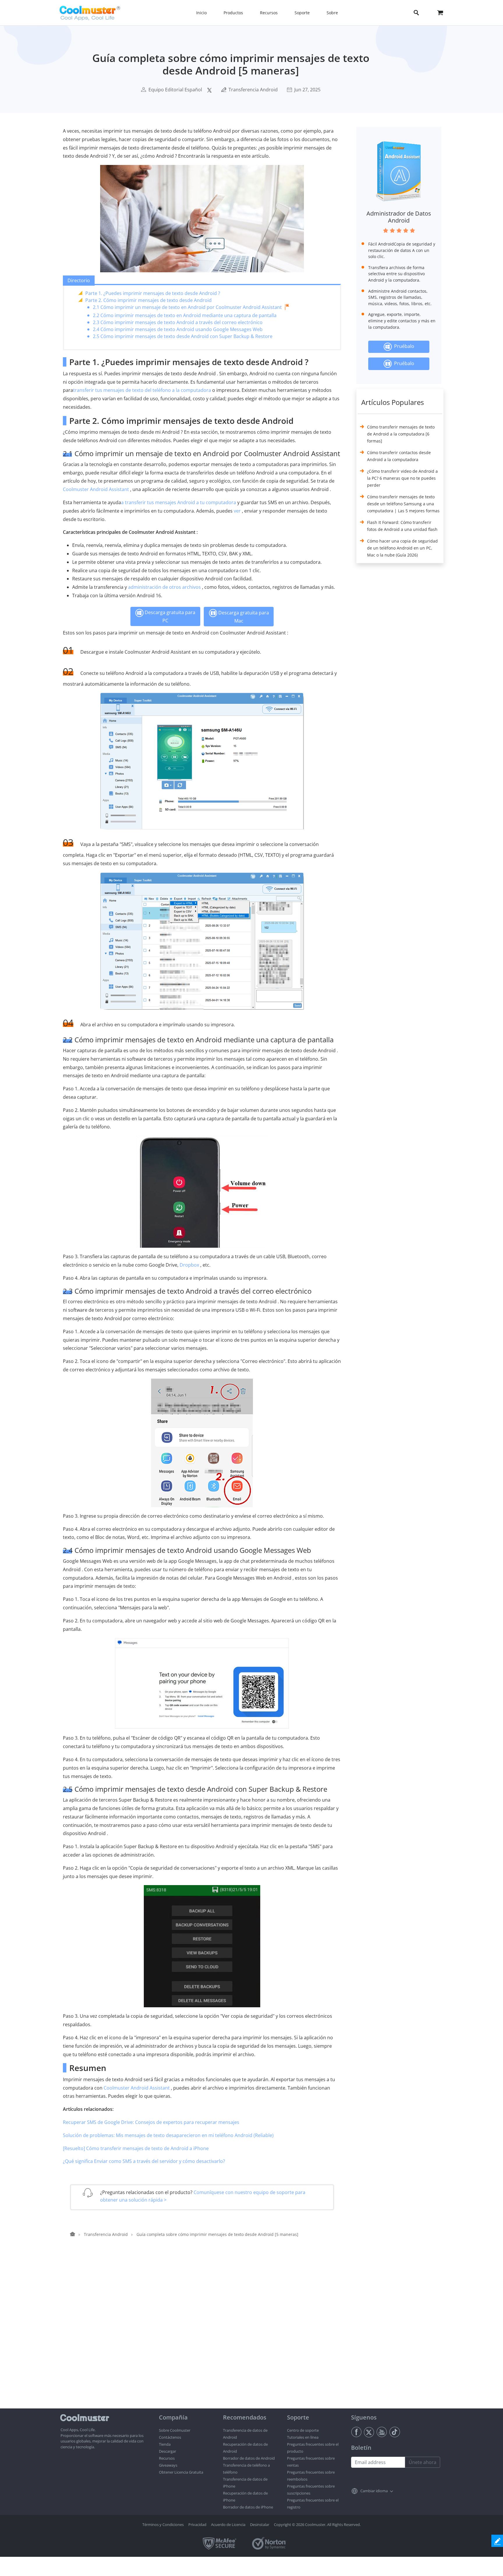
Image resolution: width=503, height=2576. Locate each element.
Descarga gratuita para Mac (243, 616)
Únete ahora (423, 2462)
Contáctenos (170, 2437)
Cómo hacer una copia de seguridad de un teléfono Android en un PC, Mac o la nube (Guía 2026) (402, 548)
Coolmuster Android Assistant (96, 489)
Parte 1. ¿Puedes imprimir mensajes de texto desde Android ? (153, 293)
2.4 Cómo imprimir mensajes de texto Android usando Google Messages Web (178, 329)
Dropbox (189, 1265)
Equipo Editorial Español (175, 90)
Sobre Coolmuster (175, 2430)
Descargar (168, 2451)
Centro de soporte (303, 2430)
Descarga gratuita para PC (169, 616)
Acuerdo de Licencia (228, 2525)
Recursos (167, 2458)
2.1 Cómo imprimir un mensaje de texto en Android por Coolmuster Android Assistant (187, 307)
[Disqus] (205, 2334)
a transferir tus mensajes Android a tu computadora (179, 502)
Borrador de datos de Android (249, 2458)
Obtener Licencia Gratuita (181, 2472)
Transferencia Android (253, 90)
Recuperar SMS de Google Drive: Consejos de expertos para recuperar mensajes (151, 2122)
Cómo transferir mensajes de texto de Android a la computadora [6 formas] (401, 434)
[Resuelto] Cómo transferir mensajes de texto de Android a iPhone (136, 2148)
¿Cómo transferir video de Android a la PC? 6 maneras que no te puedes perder (402, 478)
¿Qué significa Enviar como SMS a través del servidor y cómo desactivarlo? (144, 2161)
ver (237, 511)
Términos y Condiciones (163, 2525)
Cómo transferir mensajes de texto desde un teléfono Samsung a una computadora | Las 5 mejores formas (403, 504)
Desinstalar (260, 2525)
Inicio (201, 13)
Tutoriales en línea (303, 2437)
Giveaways (168, 2465)
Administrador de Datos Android (399, 217)
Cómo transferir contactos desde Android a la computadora (399, 456)
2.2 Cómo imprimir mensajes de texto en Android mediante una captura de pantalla (185, 315)
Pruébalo (403, 346)
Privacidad (197, 2525)
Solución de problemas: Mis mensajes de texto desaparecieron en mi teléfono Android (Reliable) (168, 2135)
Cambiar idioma (374, 2491)
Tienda (165, 2444)
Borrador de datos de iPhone (248, 2507)
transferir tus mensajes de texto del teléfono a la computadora (142, 390)
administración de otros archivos (164, 587)
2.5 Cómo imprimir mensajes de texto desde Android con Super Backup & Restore (183, 336)
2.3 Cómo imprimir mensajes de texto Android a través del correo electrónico (178, 322)
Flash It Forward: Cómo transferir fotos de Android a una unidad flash (402, 526)
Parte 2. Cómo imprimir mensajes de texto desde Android (148, 300)
